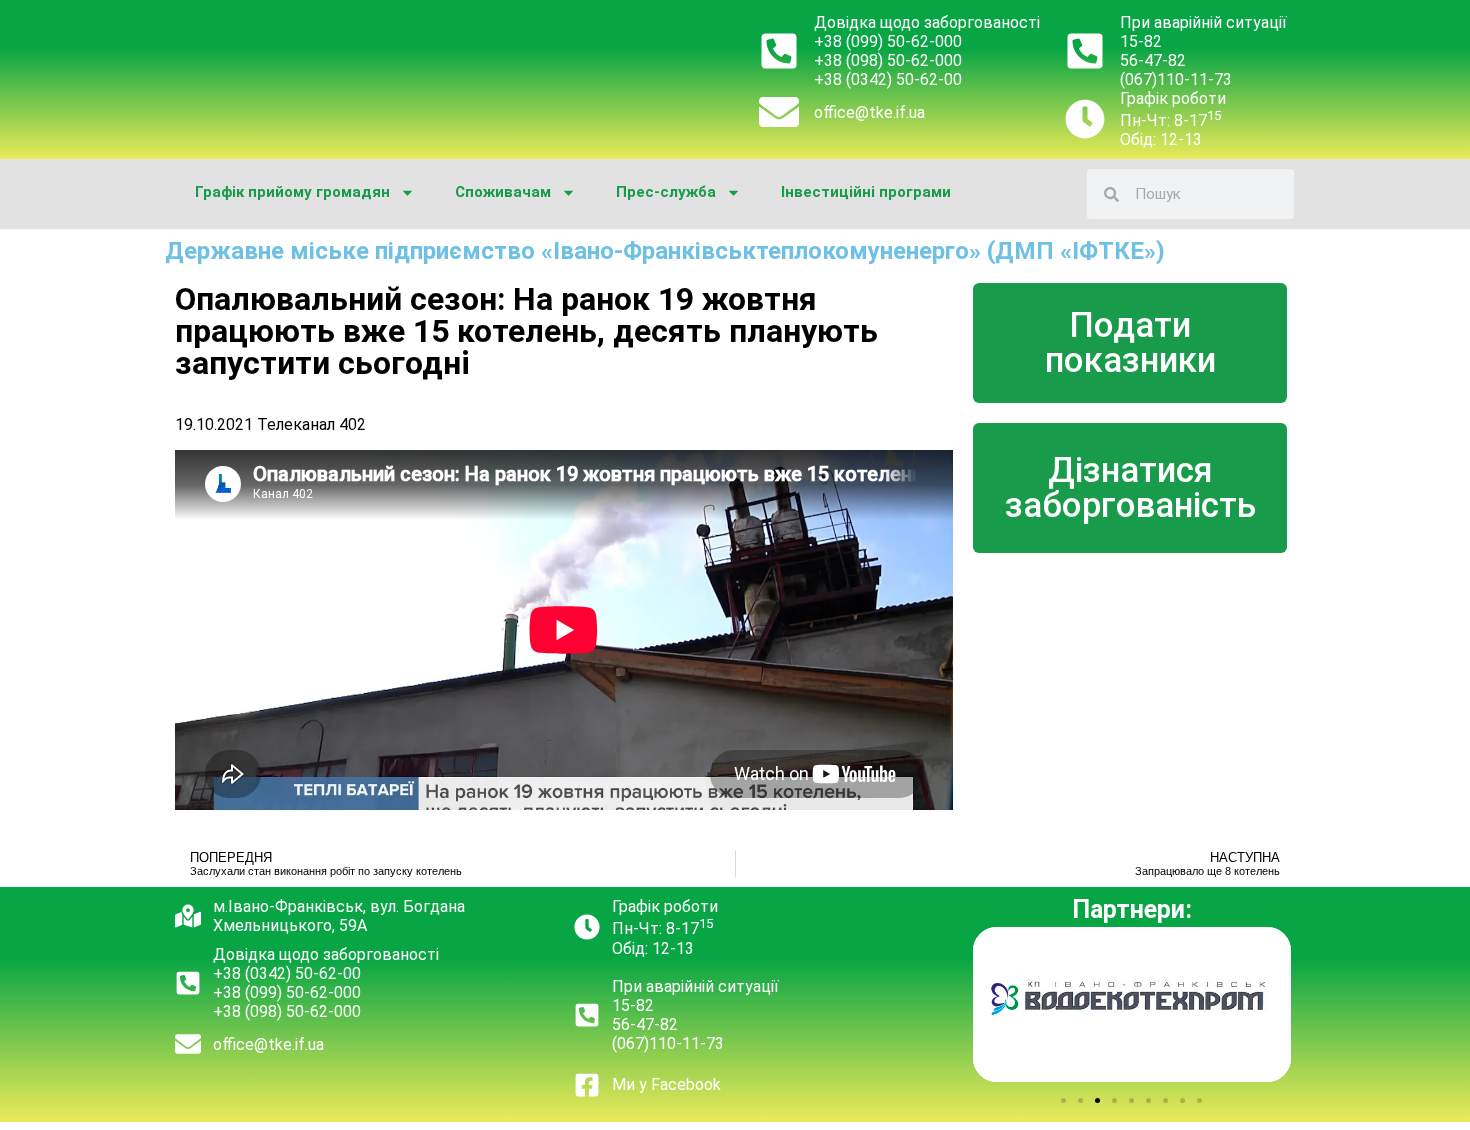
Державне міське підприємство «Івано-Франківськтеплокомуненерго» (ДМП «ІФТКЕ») (665, 251)
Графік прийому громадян (292, 192)
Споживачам (503, 192)
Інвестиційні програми (866, 192)
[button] (1063, 1100)
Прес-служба (666, 192)
